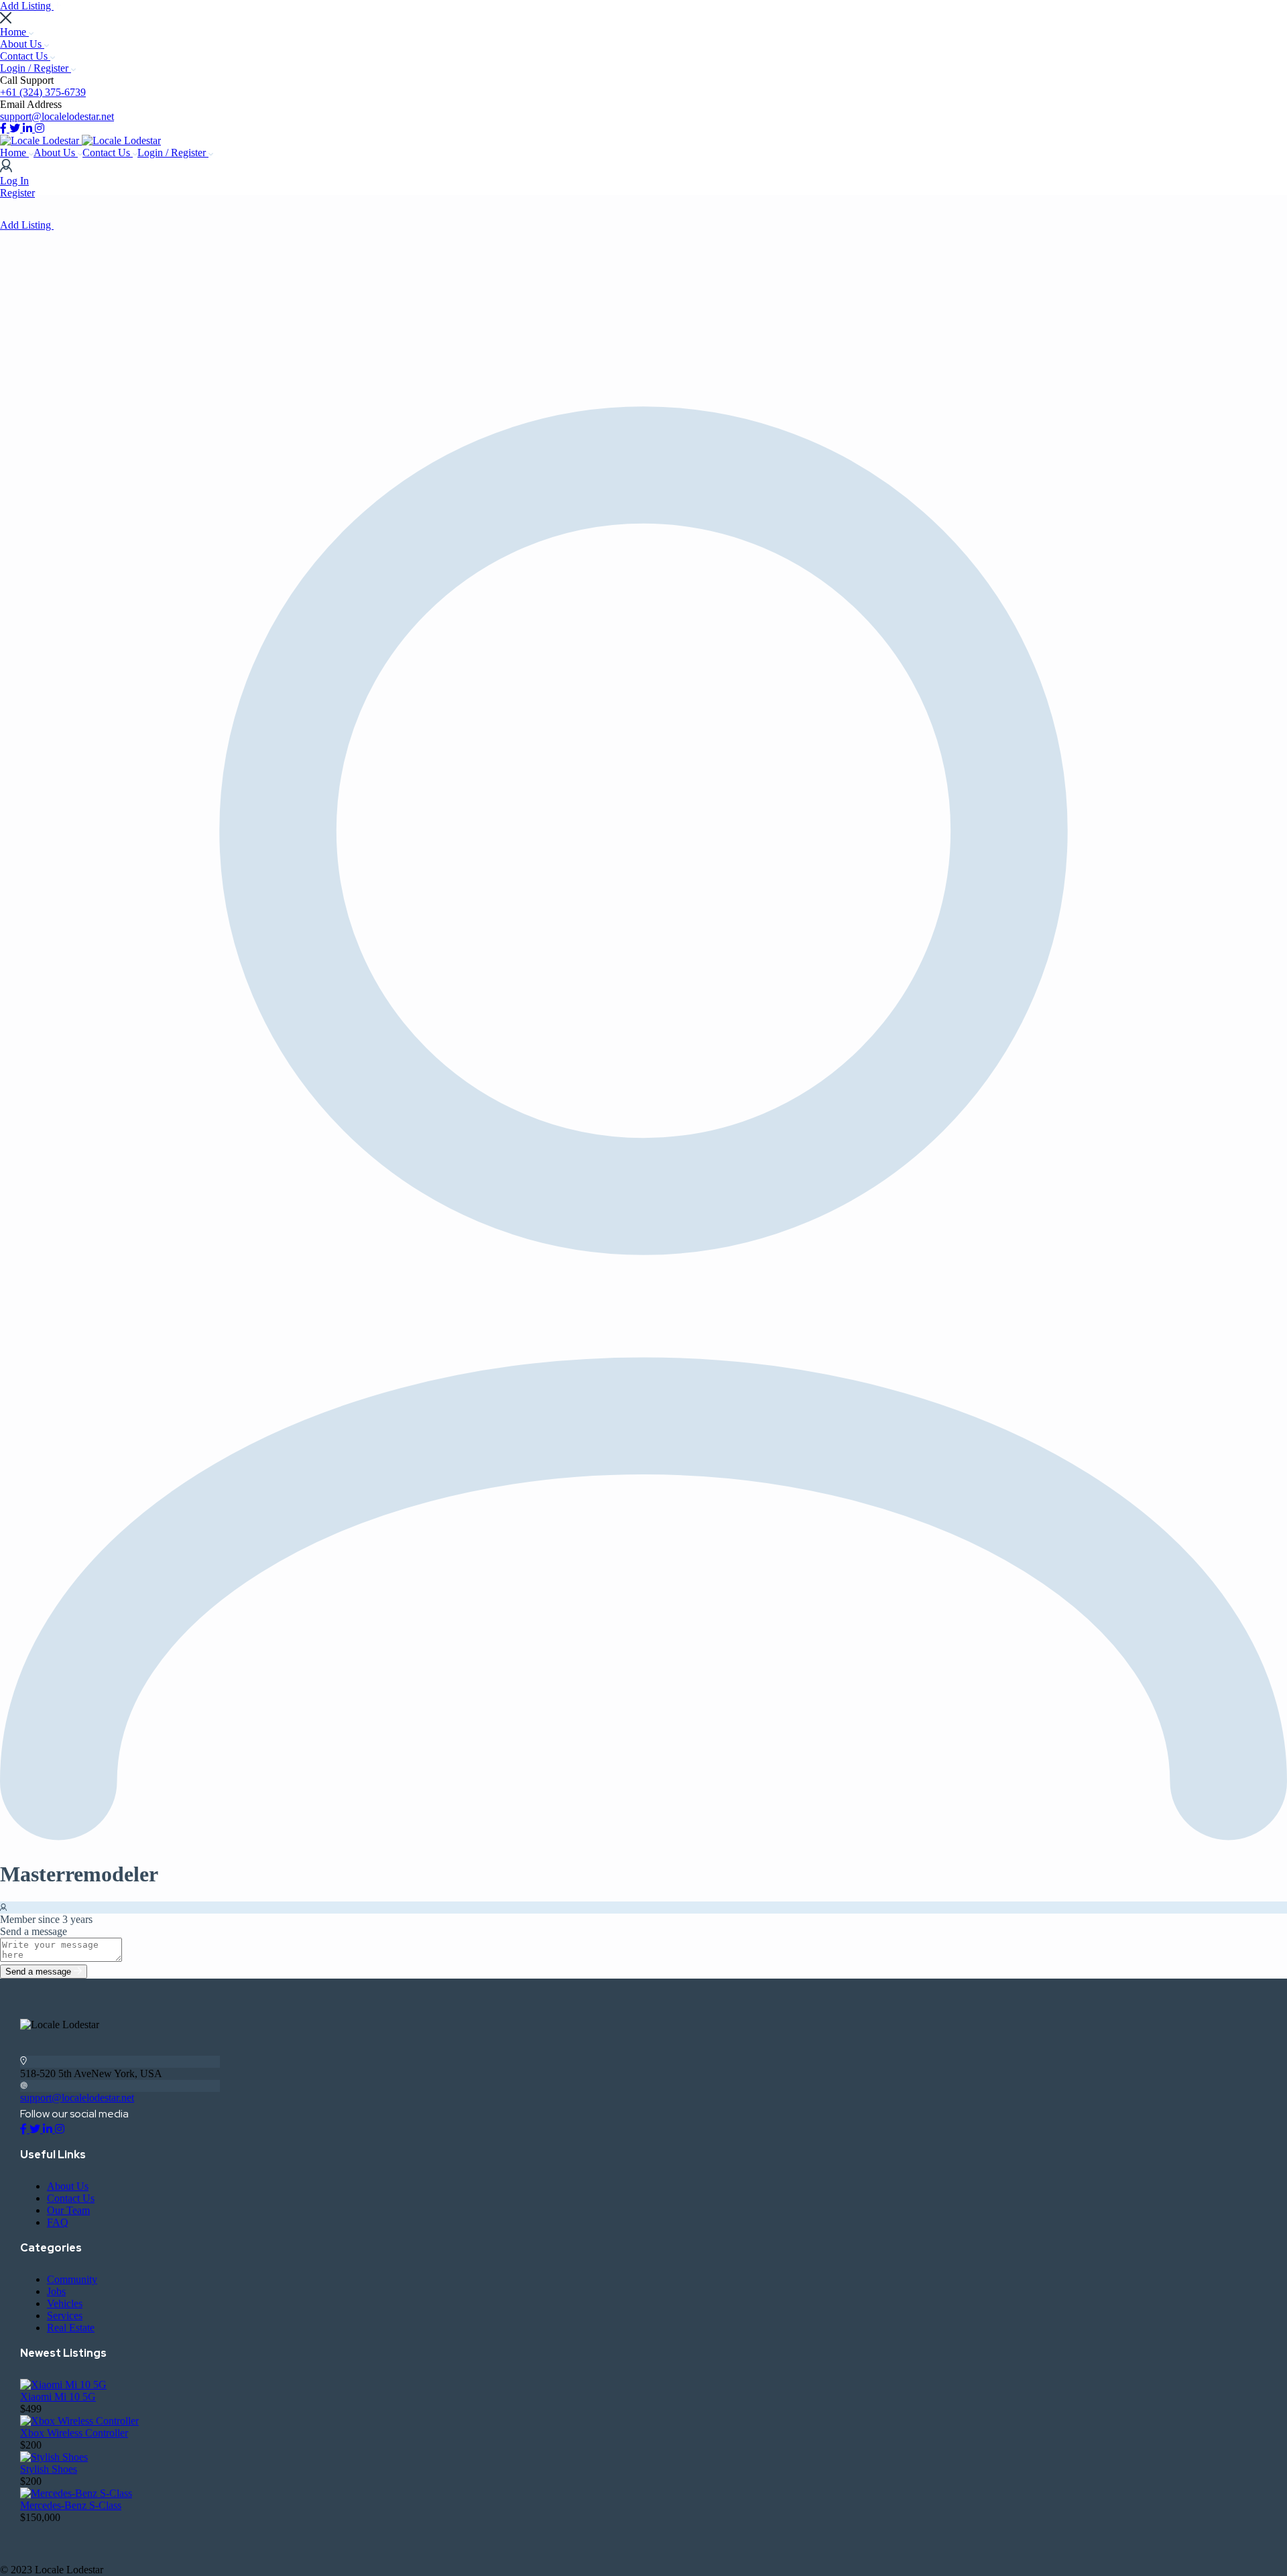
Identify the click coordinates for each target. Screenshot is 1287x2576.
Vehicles (65, 2303)
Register (17, 193)
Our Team (68, 2210)
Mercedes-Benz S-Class (71, 2505)
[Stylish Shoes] (54, 2457)
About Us (22, 44)
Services (65, 2316)
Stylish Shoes (49, 2469)
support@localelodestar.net (57, 116)
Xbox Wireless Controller (74, 2433)
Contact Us (25, 56)
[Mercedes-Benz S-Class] (76, 2493)
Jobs (56, 2291)
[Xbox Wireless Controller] (79, 2421)
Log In (14, 181)
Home (14, 32)
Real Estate (71, 2328)
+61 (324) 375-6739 (43, 92)
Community (72, 2279)
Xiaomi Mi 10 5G (58, 2397)
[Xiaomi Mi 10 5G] (63, 2385)
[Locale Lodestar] (41, 140)
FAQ (58, 2222)
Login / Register (36, 68)
